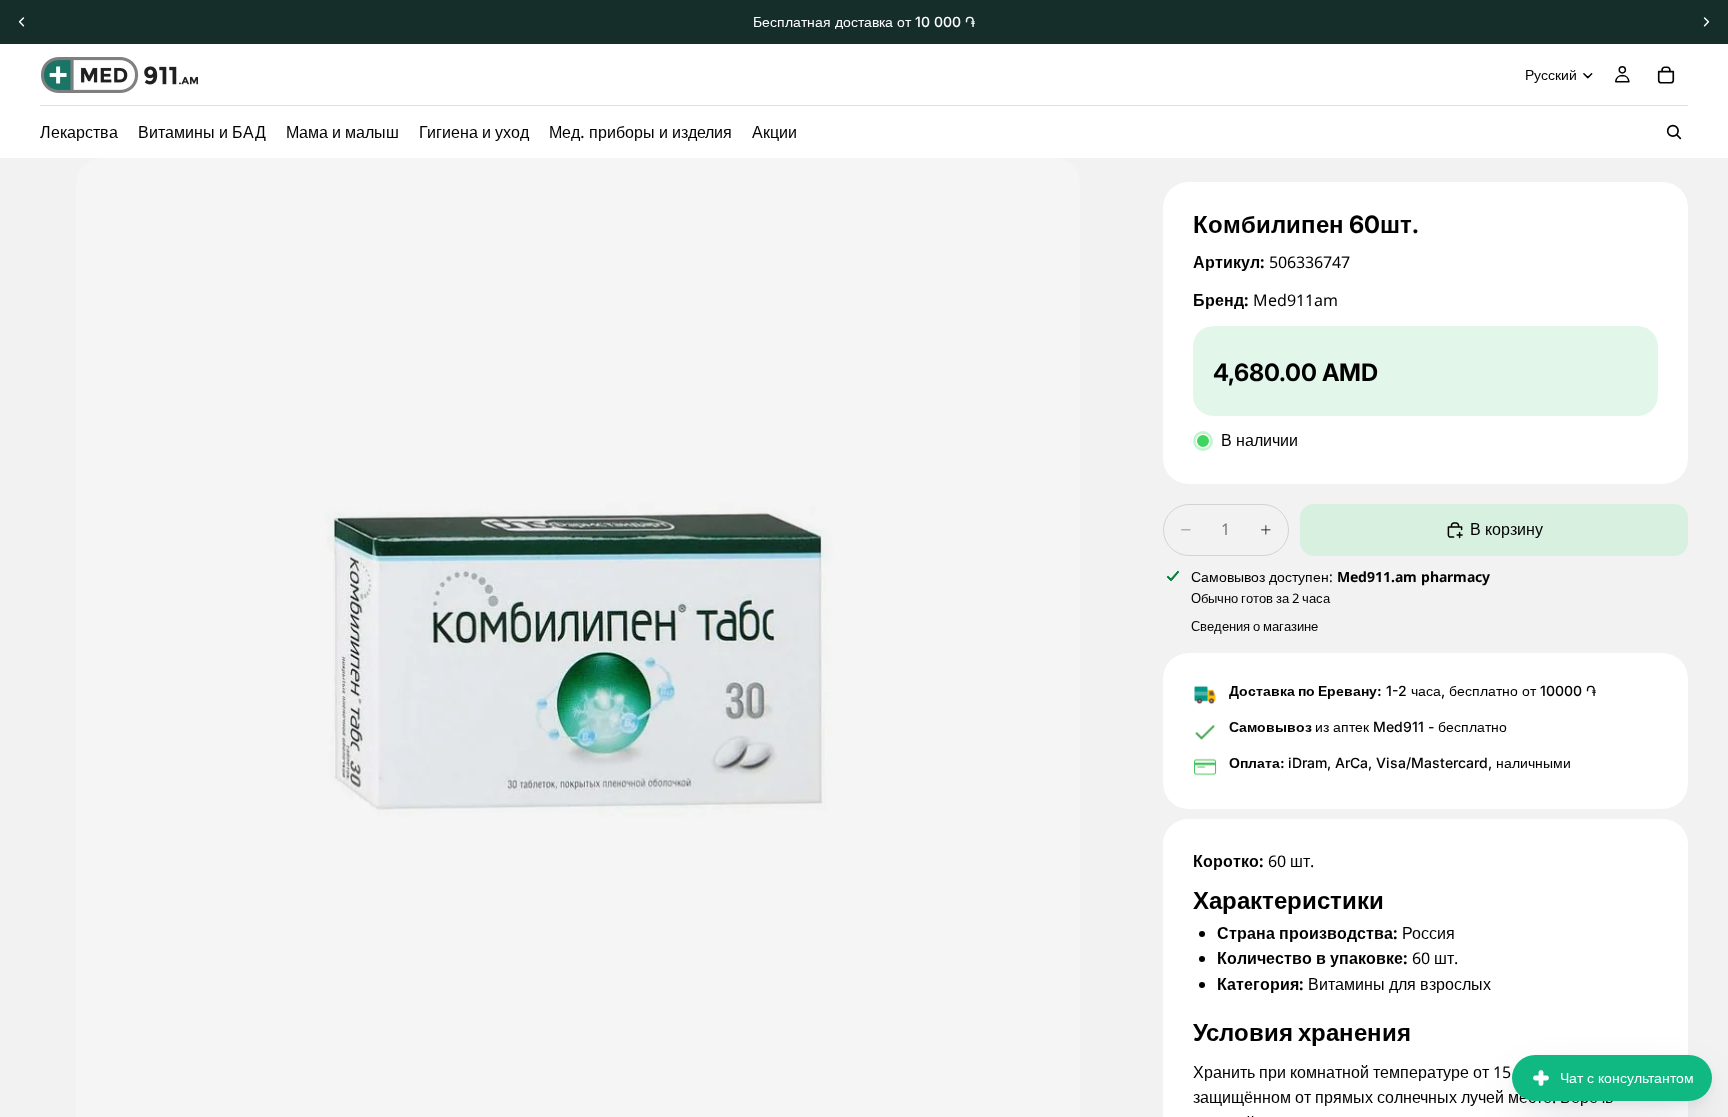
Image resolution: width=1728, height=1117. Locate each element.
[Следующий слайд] (1706, 22)
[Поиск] (1674, 132)
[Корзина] (1666, 75)
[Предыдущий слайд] (22, 22)
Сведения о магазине (1254, 626)
